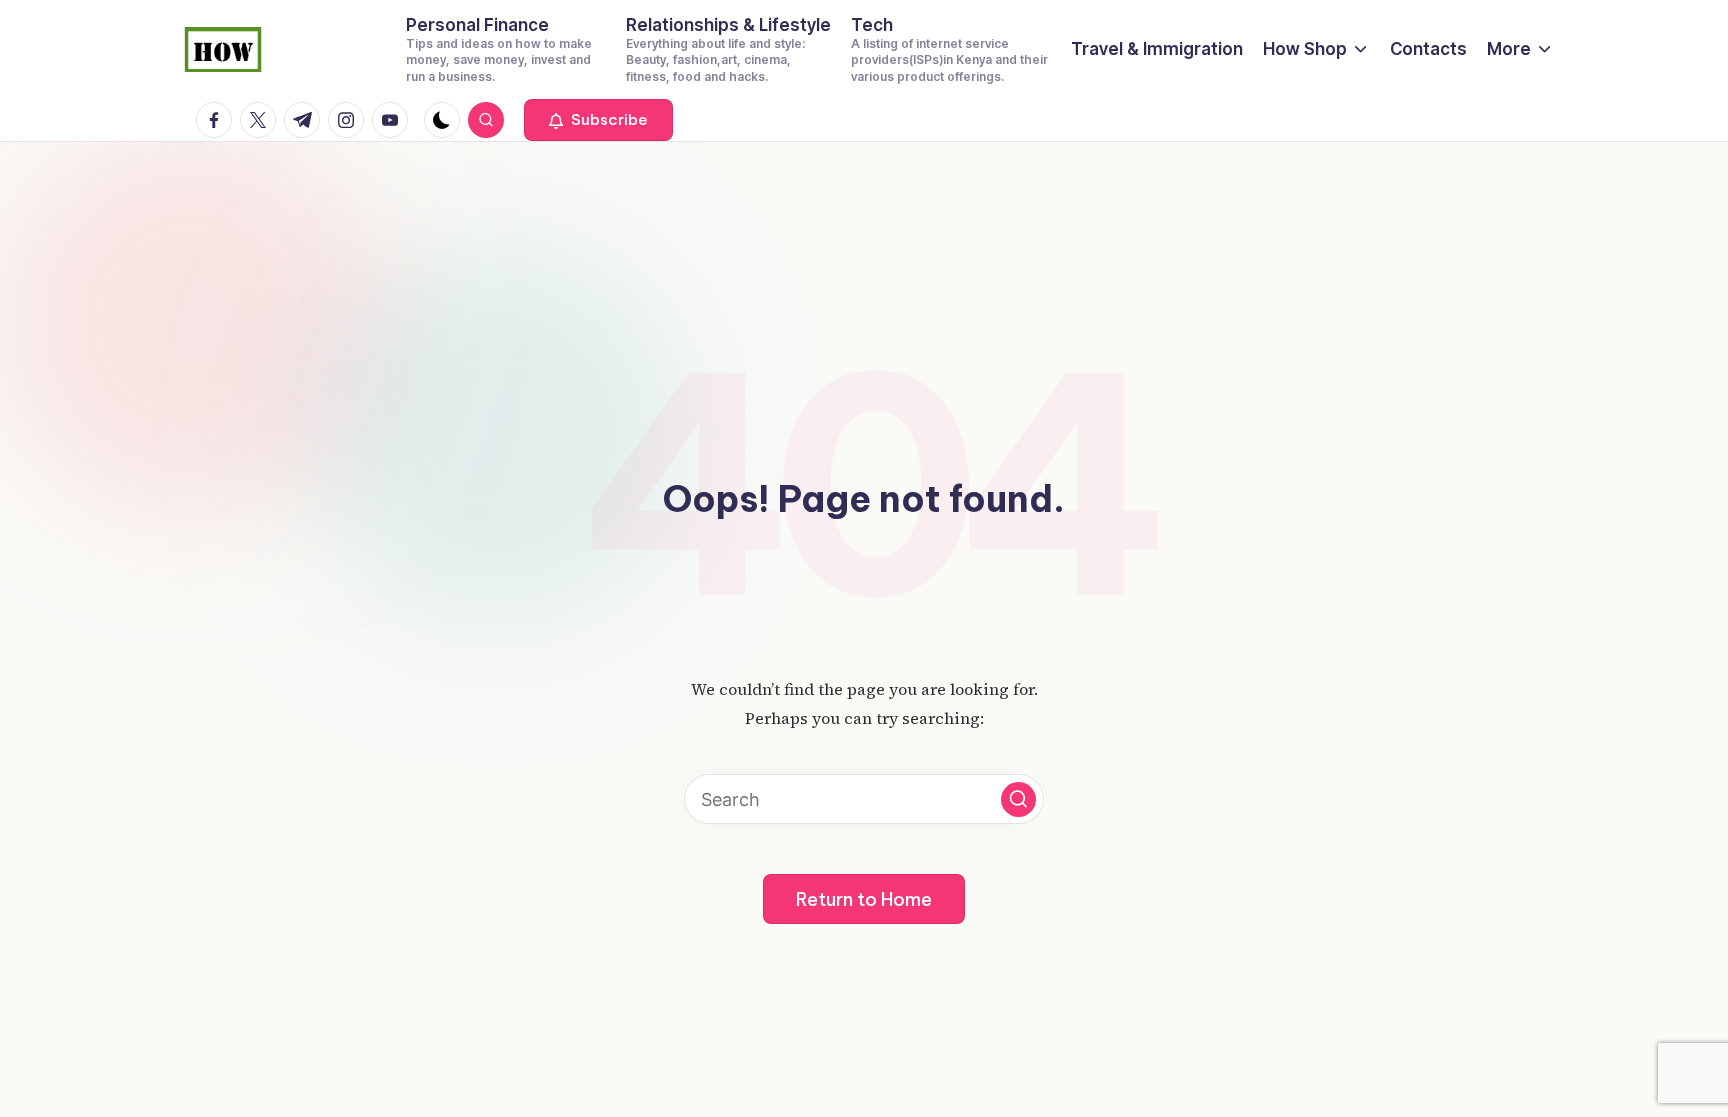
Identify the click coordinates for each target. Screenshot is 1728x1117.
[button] (598, 120)
